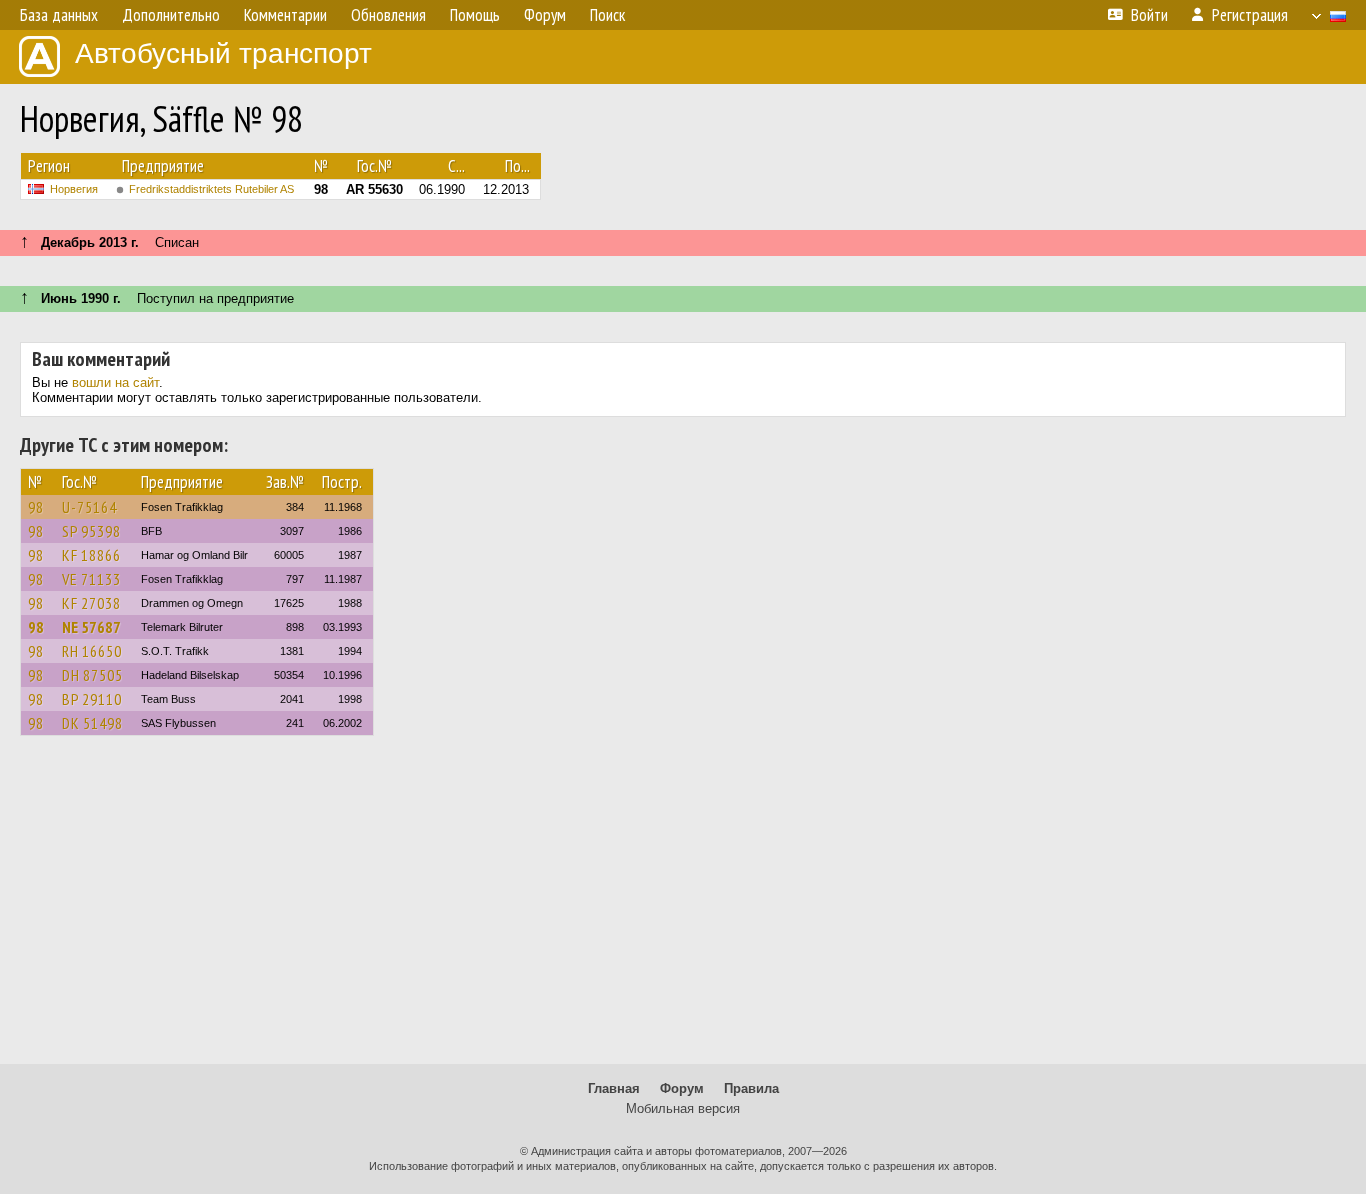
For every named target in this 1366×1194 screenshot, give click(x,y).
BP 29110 (92, 699)
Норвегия (74, 189)
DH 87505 (92, 675)
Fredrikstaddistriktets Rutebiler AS (211, 189)
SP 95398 (91, 531)
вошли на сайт (115, 382)
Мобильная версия (683, 1108)
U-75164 (89, 507)
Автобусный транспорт (223, 53)
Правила (751, 1088)
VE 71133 (91, 579)
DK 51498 (92, 723)
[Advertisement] (683, 909)
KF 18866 (91, 555)
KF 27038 (91, 603)
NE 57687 (91, 627)
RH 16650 (92, 651)
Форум (682, 1088)
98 (36, 507)
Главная (614, 1088)
